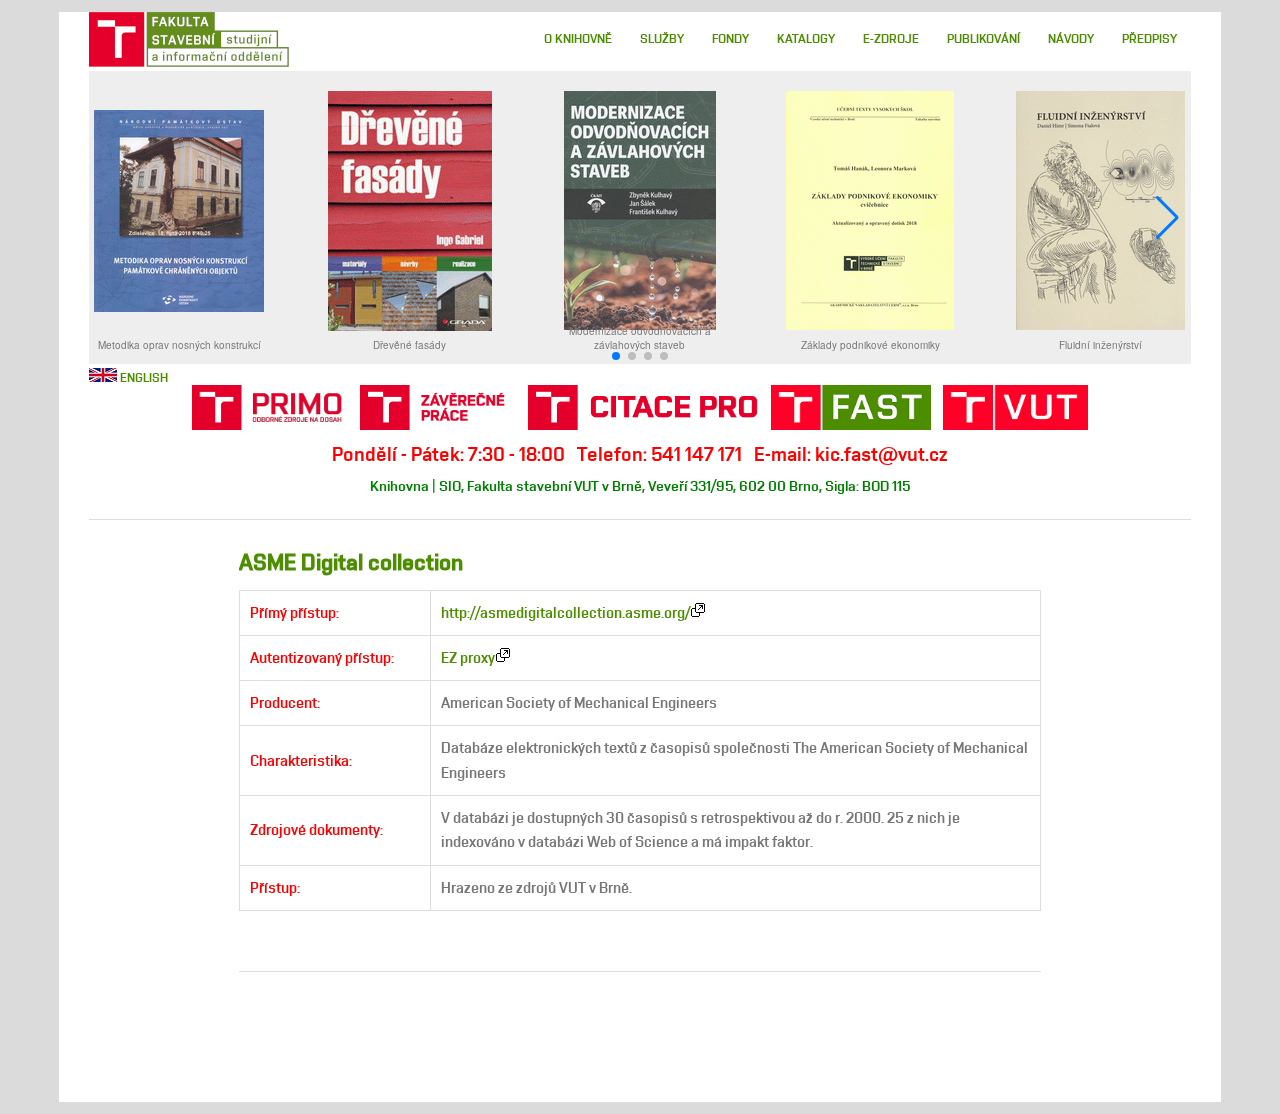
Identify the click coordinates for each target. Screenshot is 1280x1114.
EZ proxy (468, 657)
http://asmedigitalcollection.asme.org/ (565, 612)
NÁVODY (1071, 38)
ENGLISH (144, 377)
